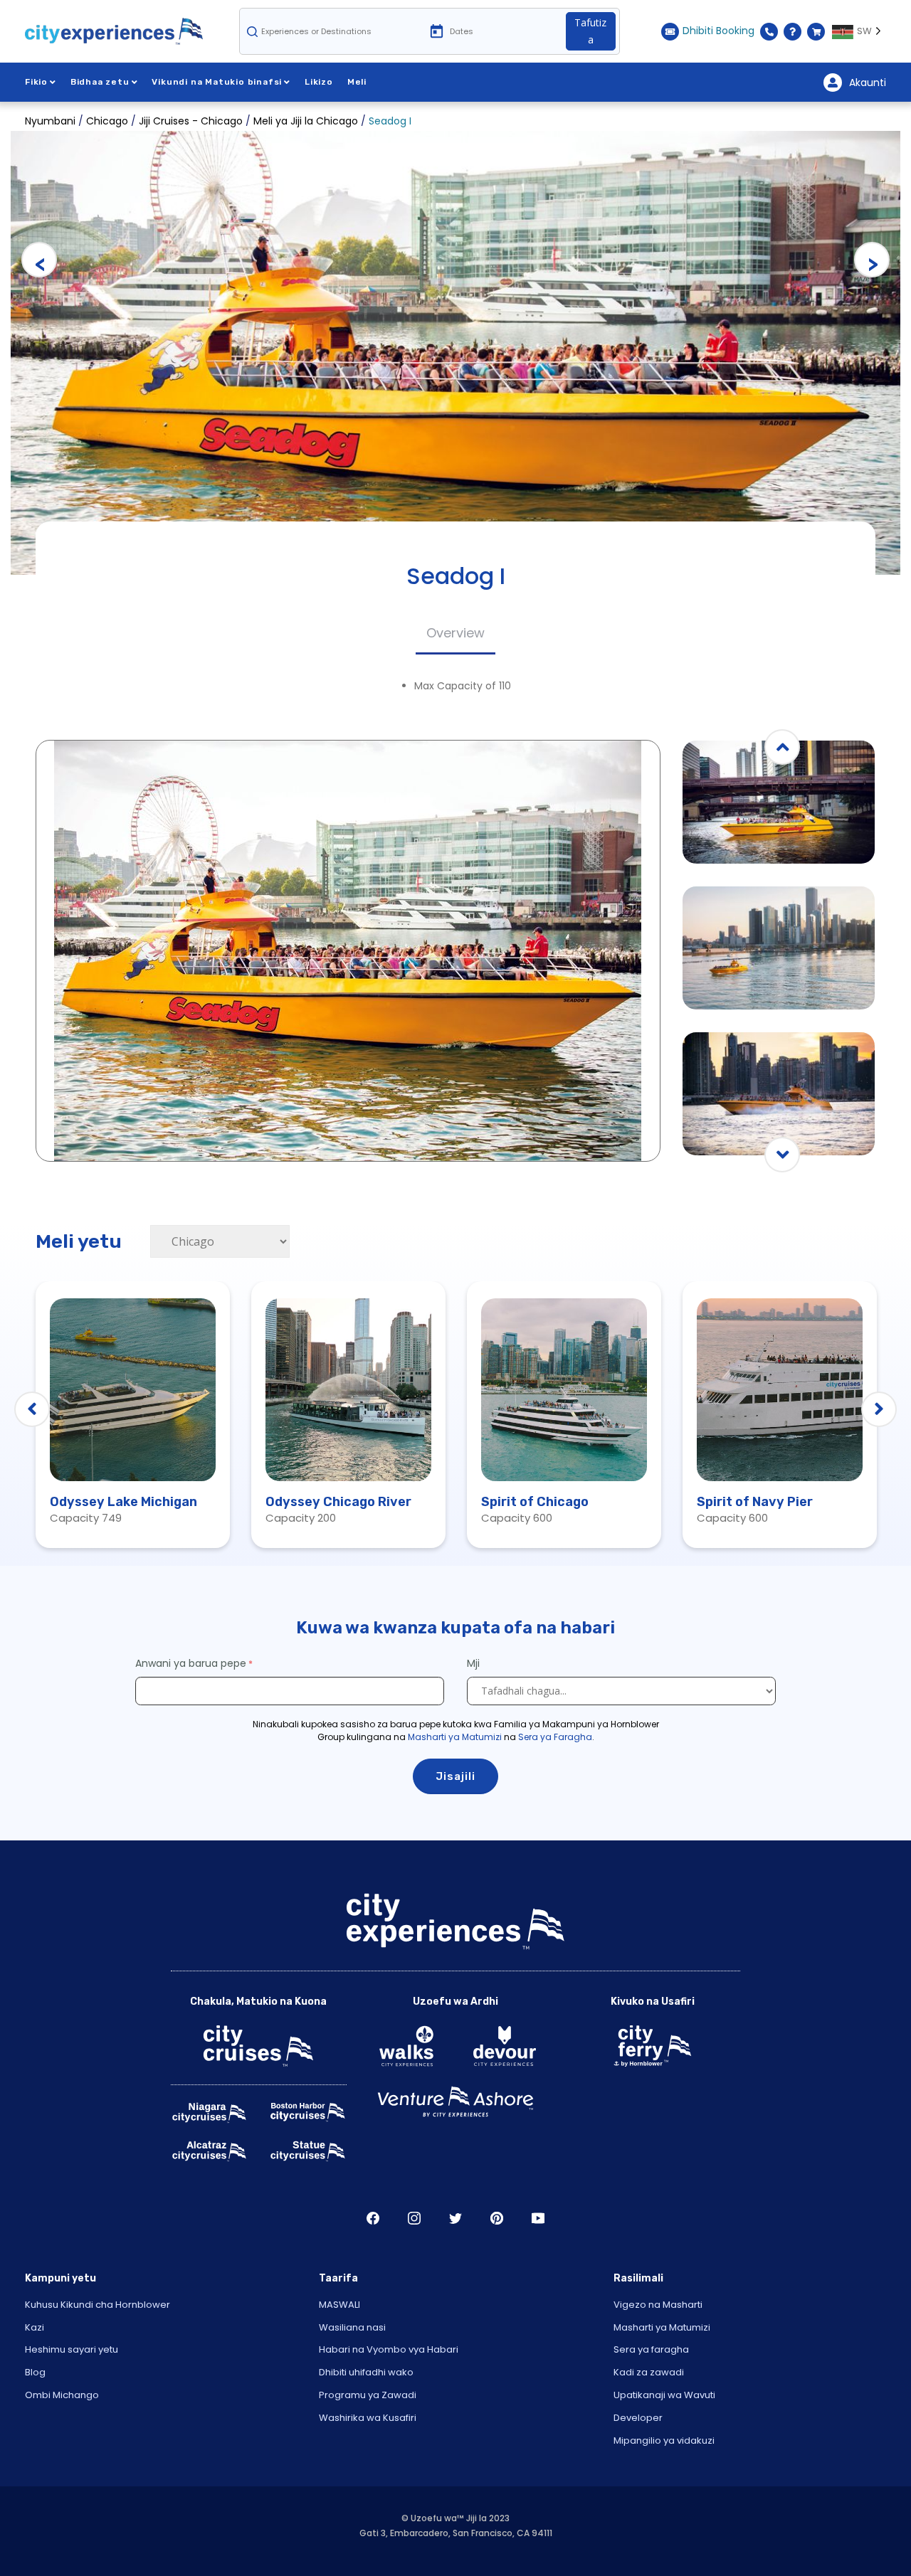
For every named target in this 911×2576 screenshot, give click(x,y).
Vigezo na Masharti (658, 2305)
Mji (475, 1663)
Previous (39, 260)
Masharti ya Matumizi (455, 1737)
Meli (357, 82)
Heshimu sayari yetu (72, 2349)
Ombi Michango (62, 2395)
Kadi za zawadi (649, 2372)
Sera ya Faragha (555, 1737)
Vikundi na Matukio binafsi (217, 82)
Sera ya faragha (651, 2349)
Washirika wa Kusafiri (368, 2418)
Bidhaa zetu (100, 82)
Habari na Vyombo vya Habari (389, 2349)
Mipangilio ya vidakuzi (664, 2440)
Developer (638, 2418)
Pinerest (497, 2218)
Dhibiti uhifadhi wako (366, 2372)
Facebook (373, 2218)
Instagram (414, 2218)
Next (872, 260)
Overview (455, 633)
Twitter (455, 2218)
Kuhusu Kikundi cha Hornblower (98, 2305)
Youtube (538, 2218)
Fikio (36, 82)
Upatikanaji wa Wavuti (664, 2395)
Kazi (35, 2327)
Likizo (319, 82)
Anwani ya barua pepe (191, 1663)
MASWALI (339, 2305)
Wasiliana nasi (352, 2327)
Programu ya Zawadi (368, 2395)
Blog (35, 2372)
